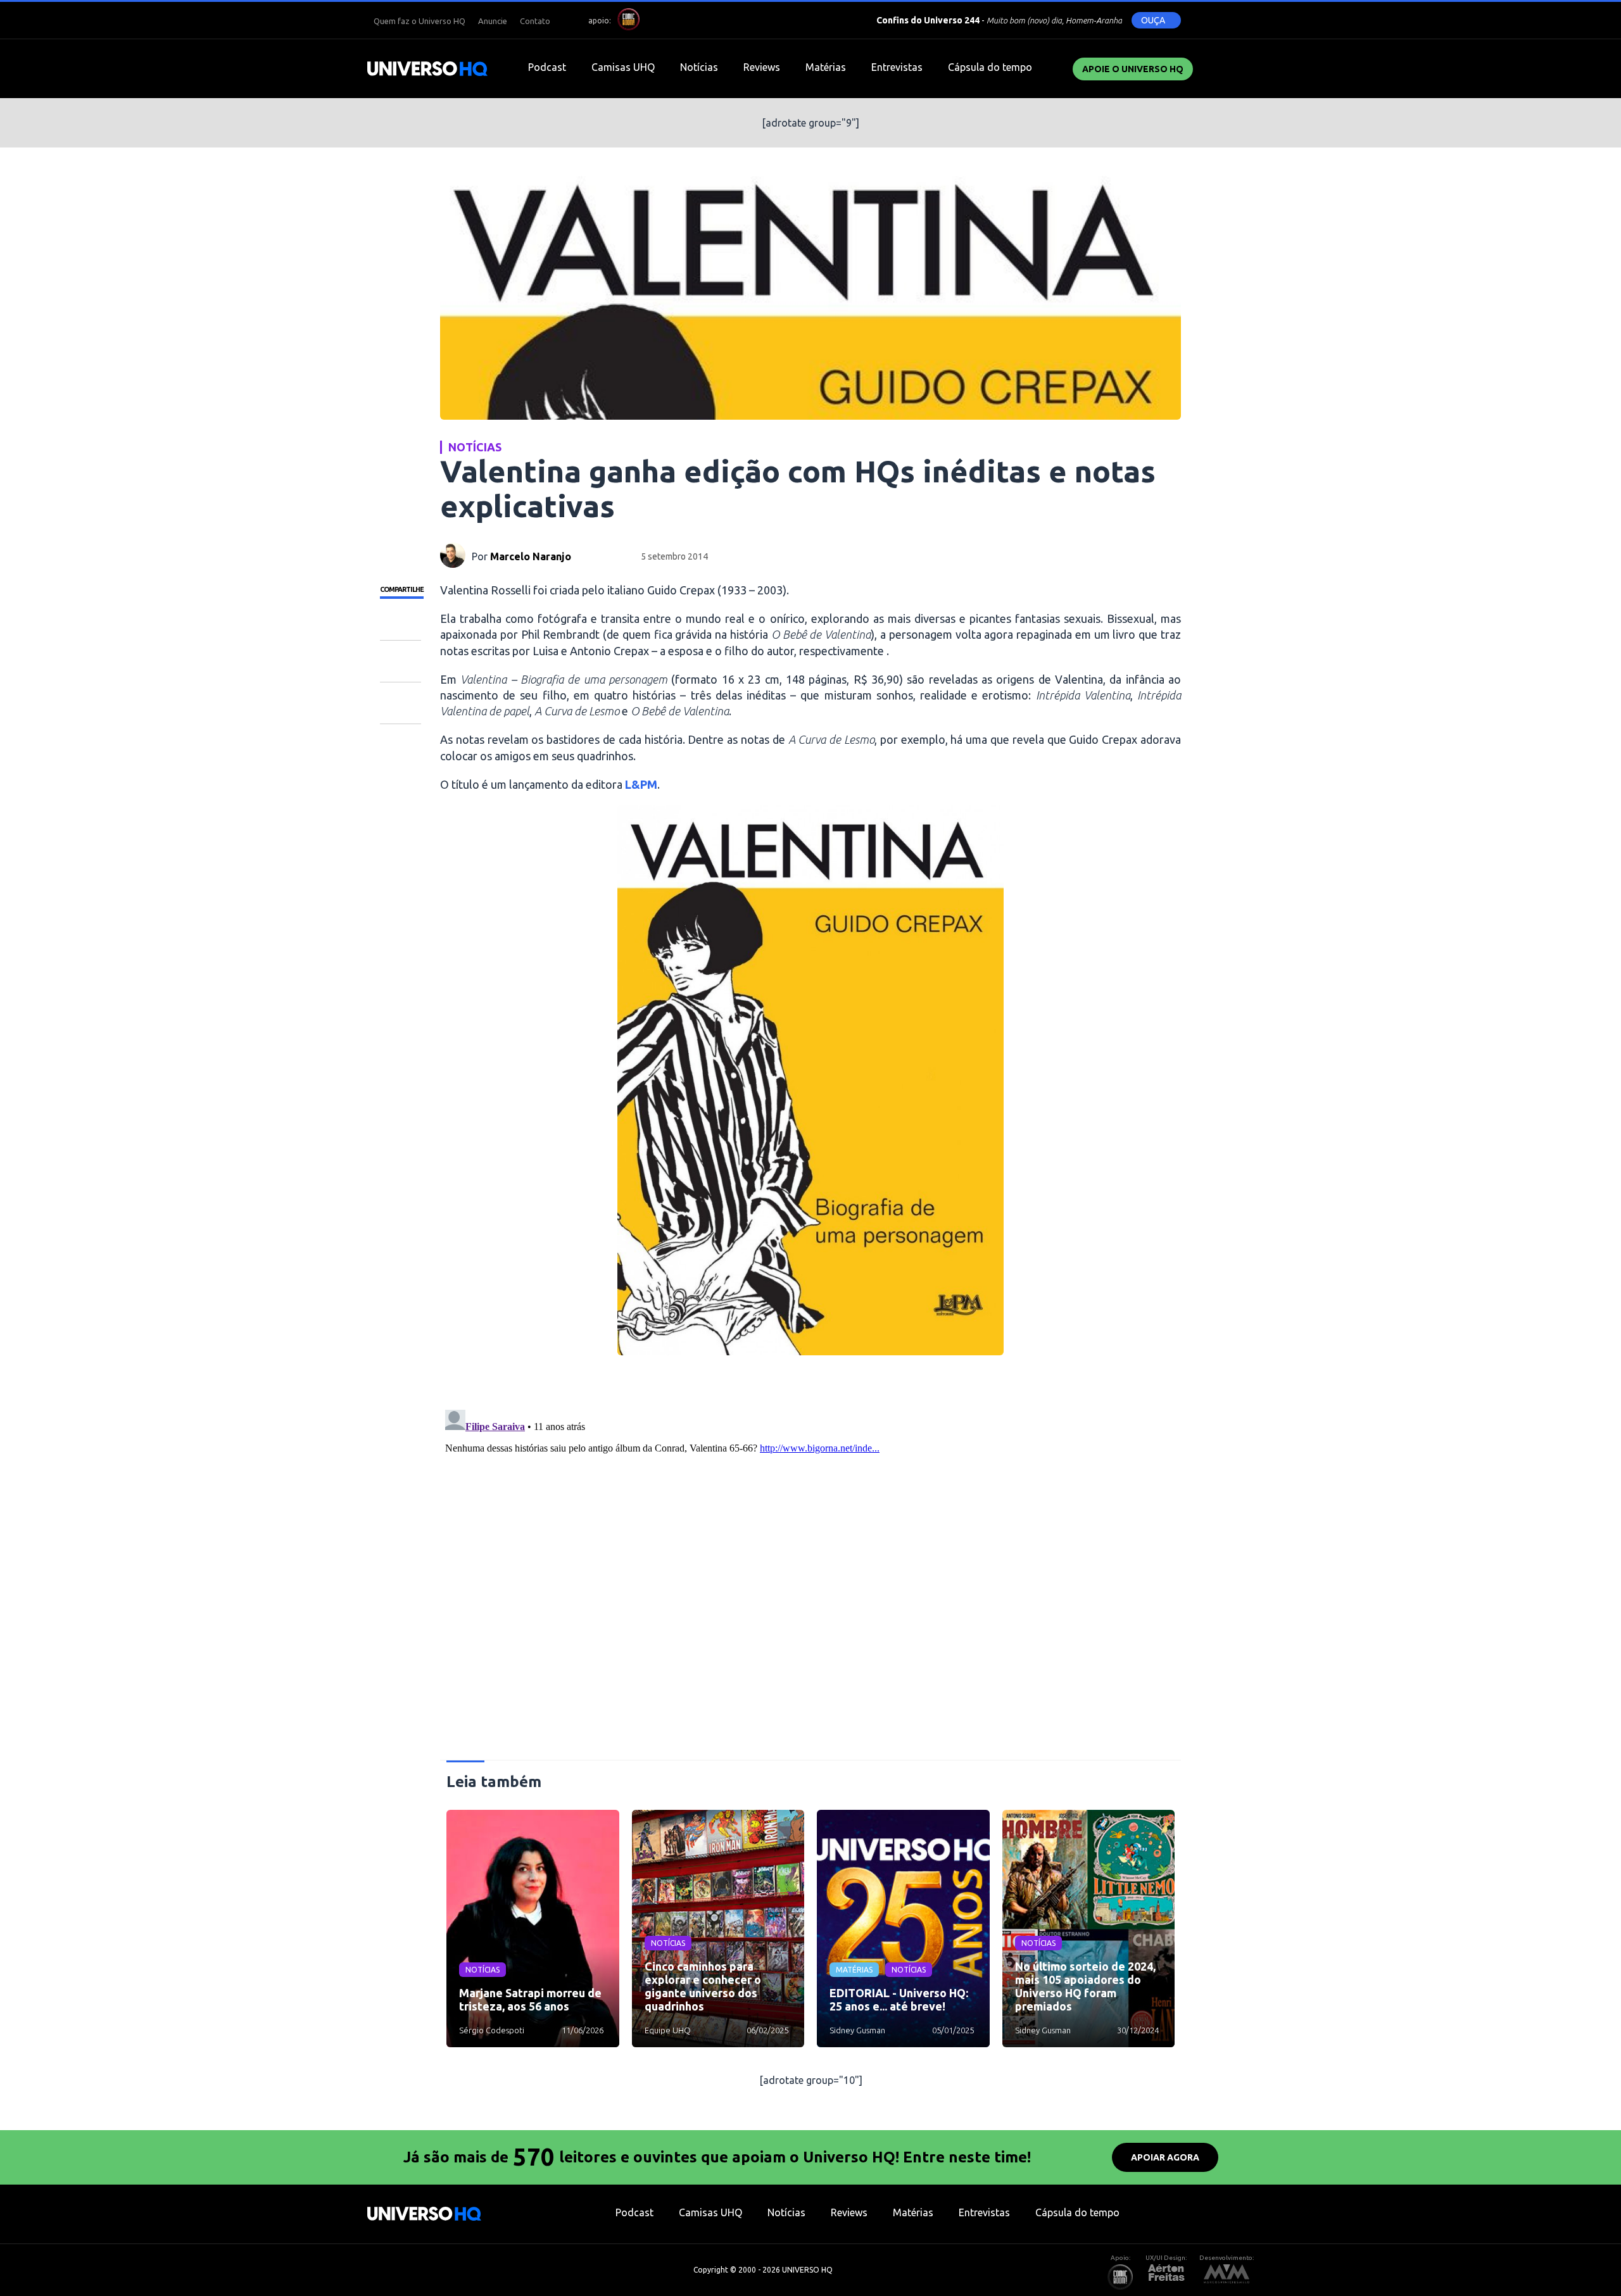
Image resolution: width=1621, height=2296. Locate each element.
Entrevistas (897, 67)
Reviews (762, 67)
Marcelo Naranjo (531, 556)
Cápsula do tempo (990, 67)
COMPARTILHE (402, 589)
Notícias (699, 67)
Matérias (826, 67)
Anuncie (493, 21)
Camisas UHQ (623, 67)
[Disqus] (810, 1563)
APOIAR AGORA (1165, 2157)
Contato (535, 21)
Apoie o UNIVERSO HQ (1133, 69)
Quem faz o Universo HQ (419, 21)
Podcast (547, 67)
